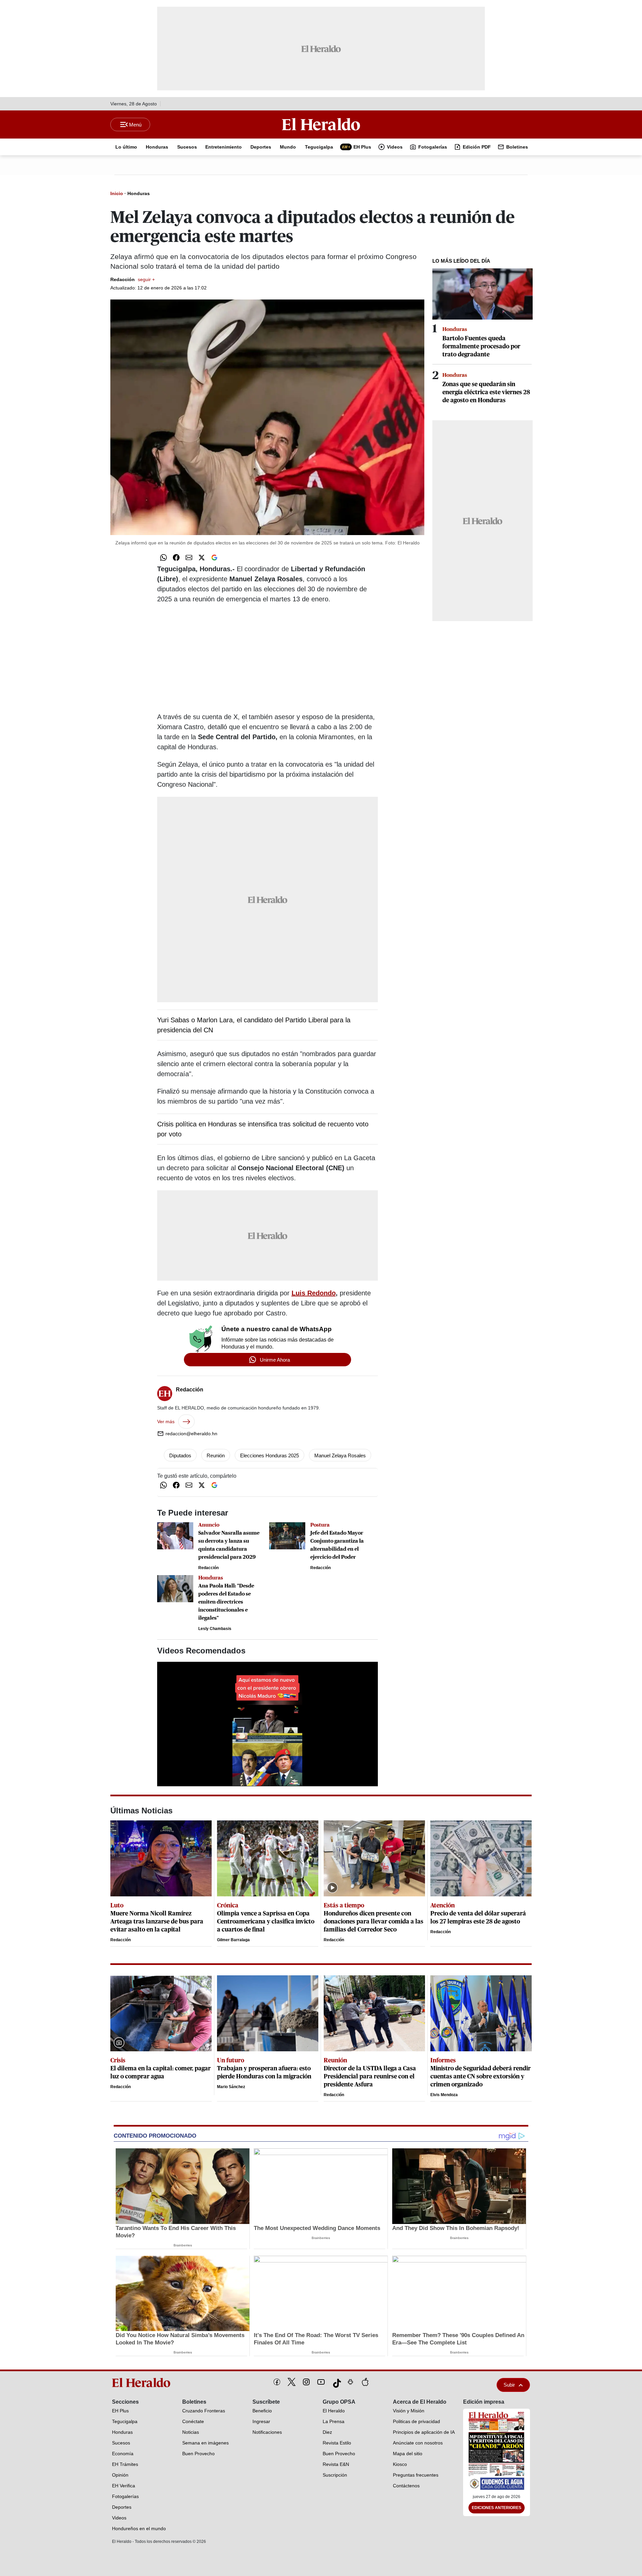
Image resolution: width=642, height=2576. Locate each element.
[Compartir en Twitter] (202, 557)
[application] (267, 1724)
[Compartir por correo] (189, 557)
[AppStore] (365, 2382)
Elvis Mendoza (444, 2095)
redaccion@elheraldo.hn (191, 1434)
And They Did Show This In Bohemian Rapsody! (456, 2228)
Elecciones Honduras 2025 (270, 1455)
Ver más (166, 1422)
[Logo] (321, 124)
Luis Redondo (314, 1293)
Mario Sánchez (231, 2087)
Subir (509, 2385)
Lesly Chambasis (215, 1629)
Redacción (133, 279)
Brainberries (183, 2245)
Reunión (216, 1455)
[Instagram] (306, 2382)
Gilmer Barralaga (233, 1940)
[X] (292, 2382)
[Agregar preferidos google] (214, 557)
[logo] (143, 2383)
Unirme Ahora (275, 1360)
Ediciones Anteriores (497, 2508)
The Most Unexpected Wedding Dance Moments (317, 2228)
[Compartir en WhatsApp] (164, 557)
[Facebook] (277, 2382)
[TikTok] (336, 2382)
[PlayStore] (350, 2382)
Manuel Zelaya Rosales (340, 1455)
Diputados (180, 1455)
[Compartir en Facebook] (176, 557)
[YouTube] (321, 2382)
